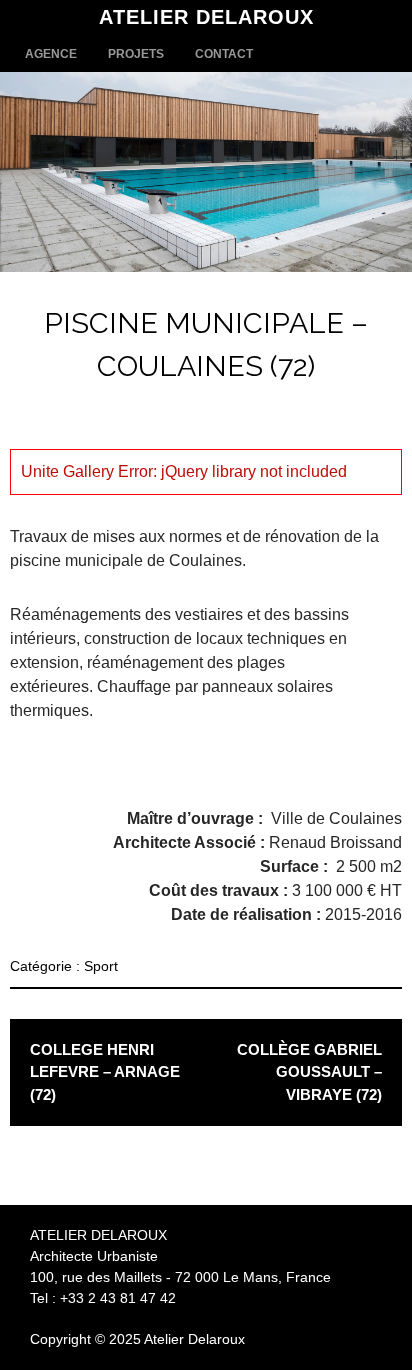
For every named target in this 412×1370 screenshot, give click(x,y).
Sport (101, 966)
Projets (136, 54)
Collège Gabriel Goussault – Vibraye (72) (309, 1072)
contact (224, 54)
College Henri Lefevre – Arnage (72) (105, 1072)
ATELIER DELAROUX (98, 1235)
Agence (51, 54)
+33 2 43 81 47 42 (118, 1298)
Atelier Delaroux (206, 17)
